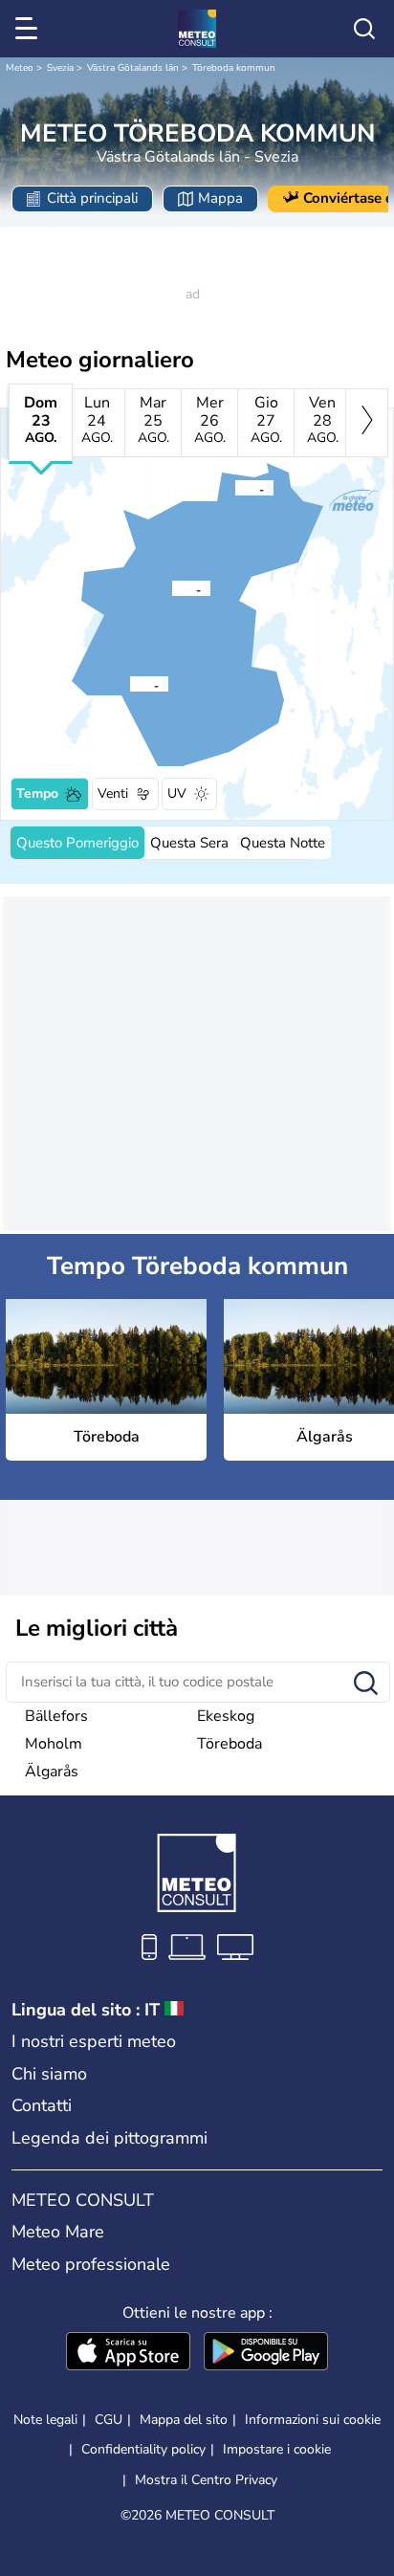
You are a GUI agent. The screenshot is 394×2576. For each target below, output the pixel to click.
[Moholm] (129, 684)
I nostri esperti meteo (94, 2041)
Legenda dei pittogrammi (109, 2138)
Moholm (54, 1744)
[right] (367, 423)
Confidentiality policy (143, 2449)
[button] (177, 588)
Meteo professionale (91, 2264)
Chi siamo (49, 2074)
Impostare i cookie (277, 2450)
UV (177, 793)
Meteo (20, 68)
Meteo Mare (58, 2232)
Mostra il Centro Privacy (206, 2480)
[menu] (30, 29)
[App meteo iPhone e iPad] (128, 2353)
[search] (364, 29)
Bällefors (56, 1716)
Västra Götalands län (133, 68)
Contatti (42, 2105)
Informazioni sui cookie (313, 2420)
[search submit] (366, 1684)
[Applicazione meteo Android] (266, 2353)
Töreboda (230, 1744)
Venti (113, 793)
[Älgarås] (234, 488)
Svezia (60, 68)
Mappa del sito (184, 2420)
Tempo (37, 793)
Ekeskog (226, 1716)
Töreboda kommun (234, 68)
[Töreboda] (171, 588)
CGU (109, 2420)
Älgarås (52, 1772)
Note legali (45, 2420)
